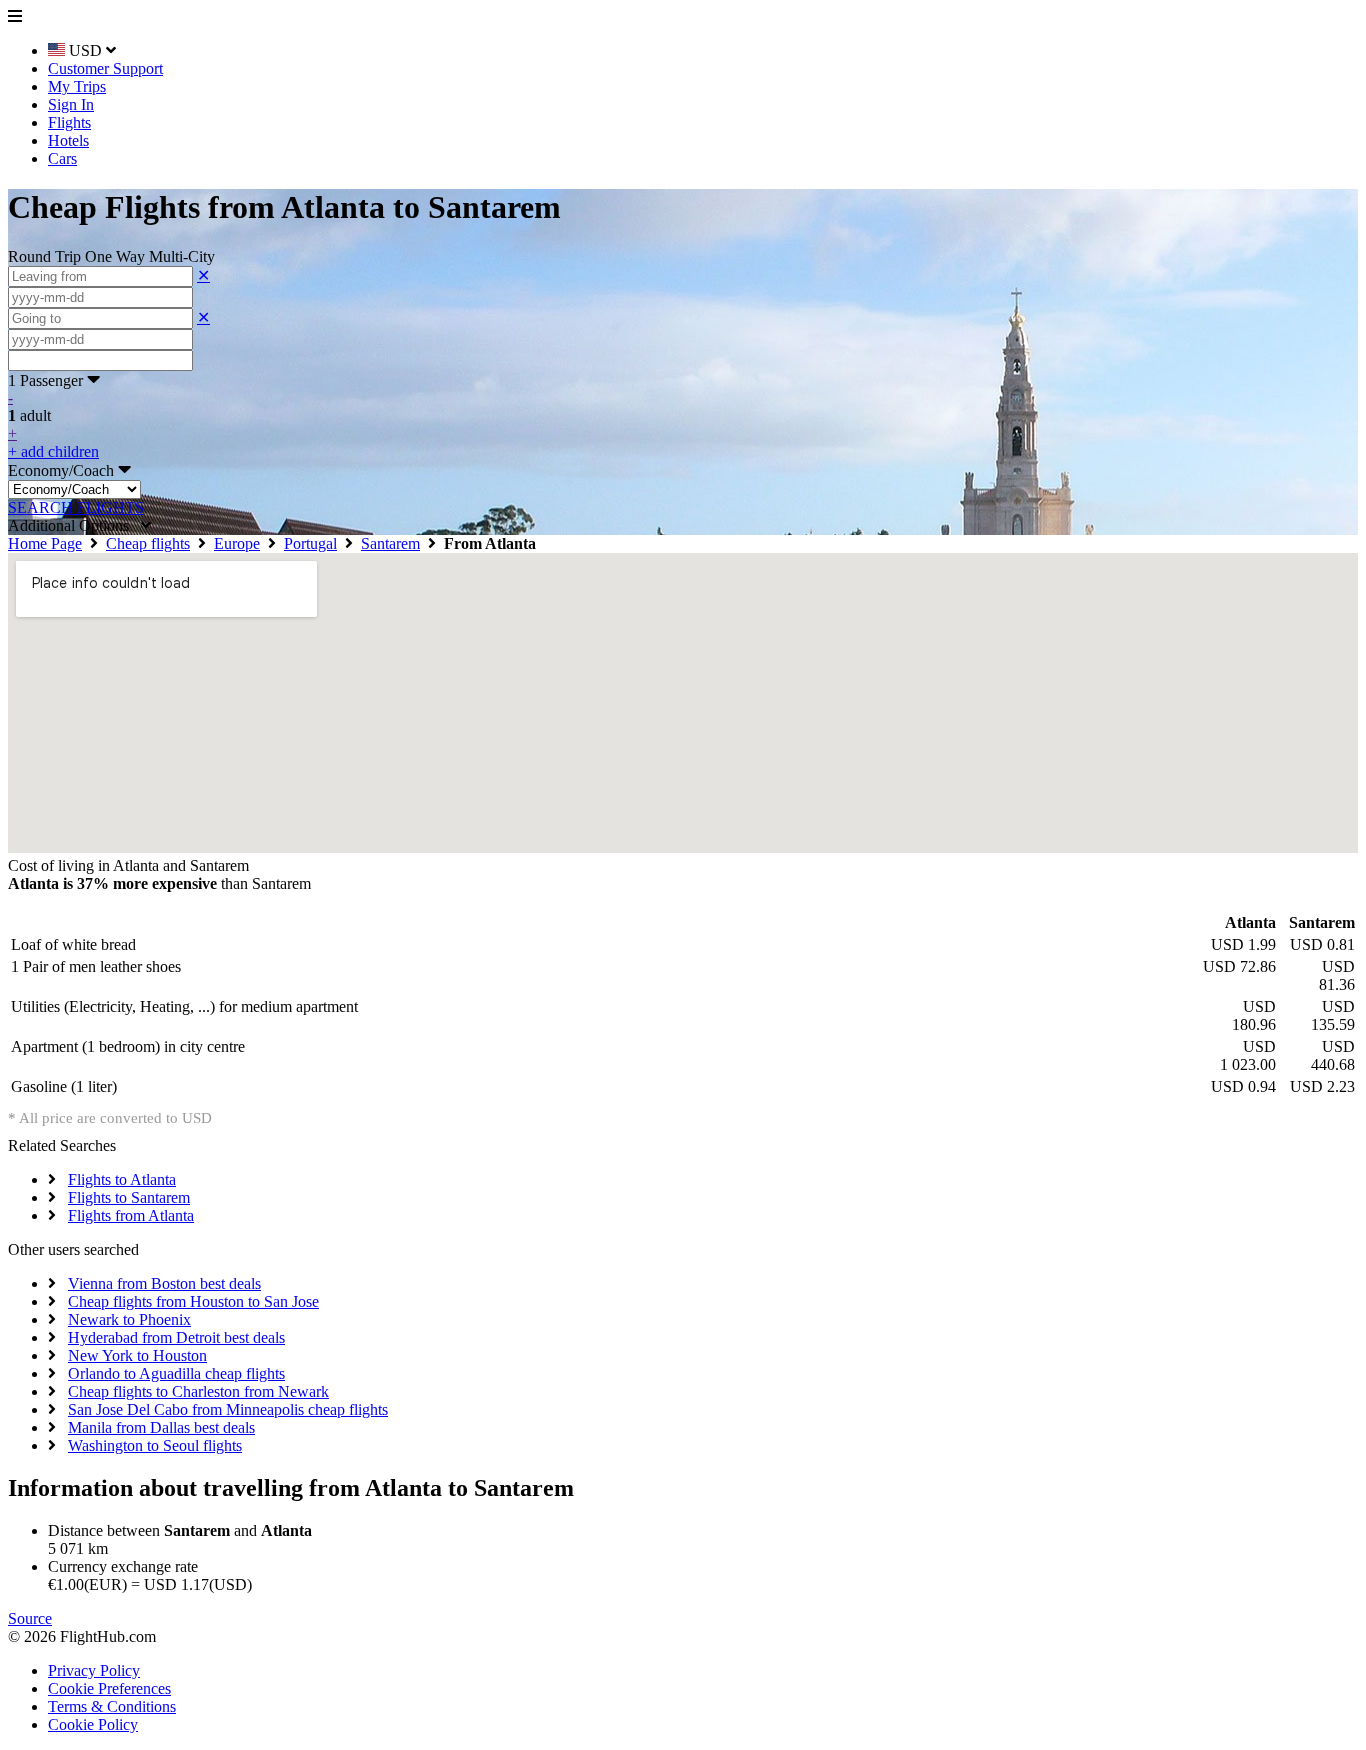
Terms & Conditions (112, 1706)
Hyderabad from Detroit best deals (176, 1337)
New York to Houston (137, 1355)
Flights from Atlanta (131, 1215)
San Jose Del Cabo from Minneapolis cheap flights (228, 1409)
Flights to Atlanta (122, 1179)
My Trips (77, 86)
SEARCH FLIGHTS (76, 507)
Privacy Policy (94, 1670)
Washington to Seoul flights (155, 1445)
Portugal (310, 543)
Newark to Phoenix (129, 1319)
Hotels (68, 140)
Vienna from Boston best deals (164, 1283)
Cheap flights (148, 543)
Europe (237, 543)
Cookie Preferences (109, 1688)
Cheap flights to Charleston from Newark (198, 1391)
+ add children (53, 451)
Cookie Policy (93, 1724)
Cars (62, 158)
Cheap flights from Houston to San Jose (193, 1301)
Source (30, 1618)
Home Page (45, 543)
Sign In (71, 104)
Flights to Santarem (129, 1197)
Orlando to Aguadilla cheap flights (176, 1373)
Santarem (390, 543)
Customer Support (105, 68)
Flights (69, 122)
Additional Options (74, 525)
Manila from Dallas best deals (161, 1427)
